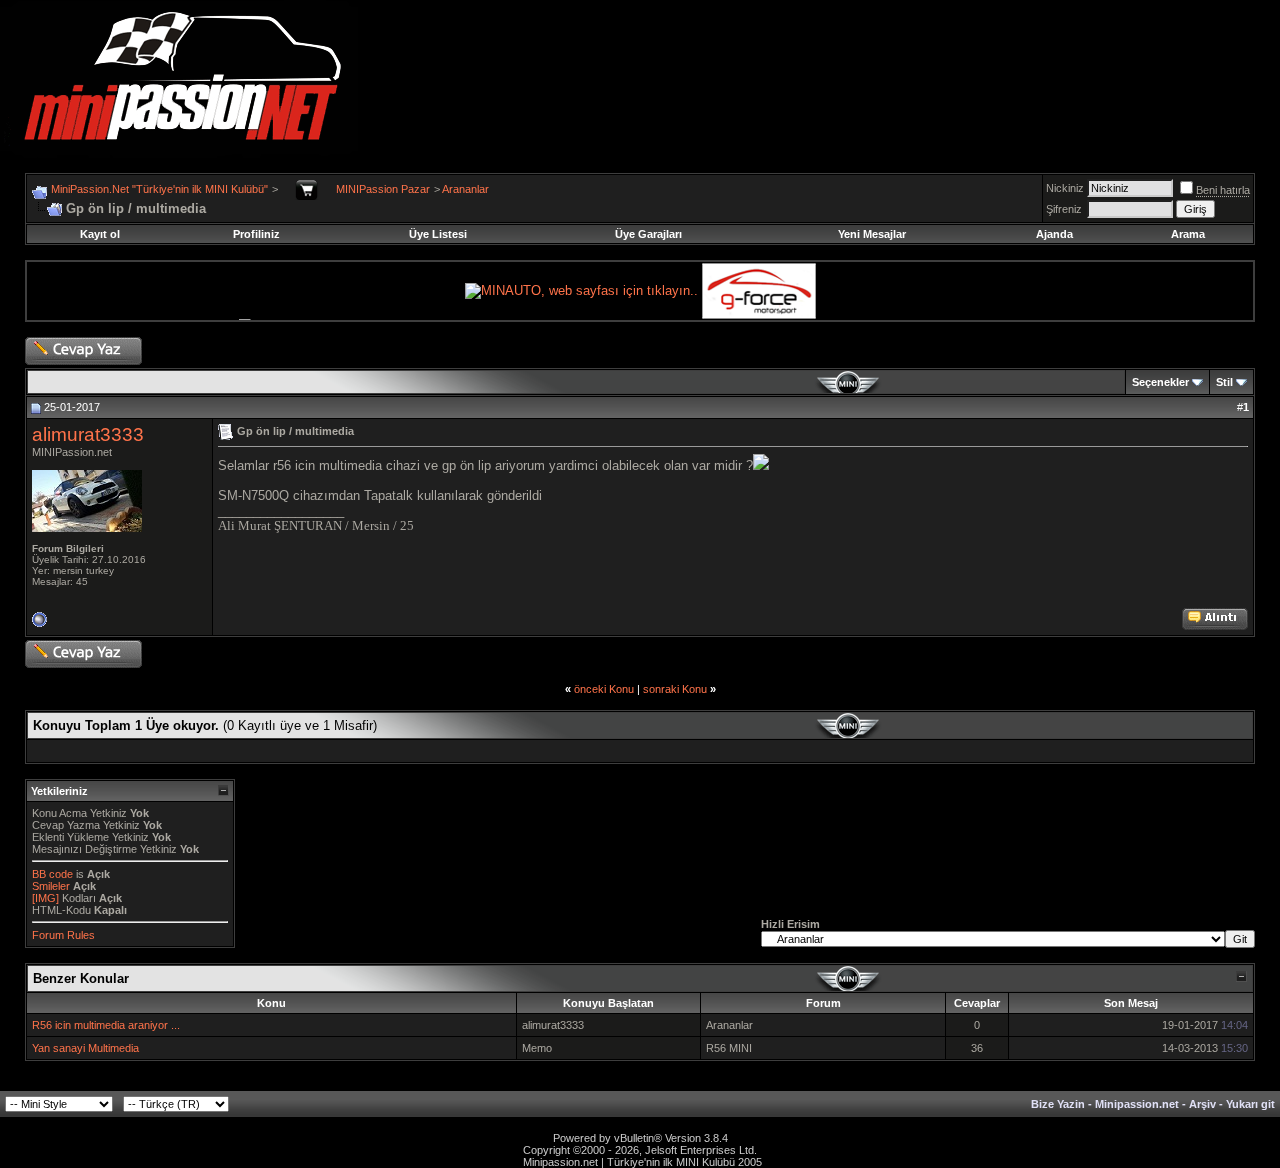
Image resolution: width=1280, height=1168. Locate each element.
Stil (1224, 382)
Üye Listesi (438, 234)
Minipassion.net (1137, 1104)
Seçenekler (1160, 382)
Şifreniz (1064, 209)
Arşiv (1202, 1104)
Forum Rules (63, 935)
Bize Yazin (1058, 1104)
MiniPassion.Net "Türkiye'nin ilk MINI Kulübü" (159, 189)
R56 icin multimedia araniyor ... (106, 1025)
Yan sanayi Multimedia (85, 1048)
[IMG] (45, 898)
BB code (52, 874)
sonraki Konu (675, 689)
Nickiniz (1065, 188)
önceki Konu (604, 689)
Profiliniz (256, 234)
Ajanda (1054, 234)
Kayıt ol (100, 234)
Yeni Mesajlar (872, 234)
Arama (1188, 234)
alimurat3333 (88, 434)
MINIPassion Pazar (383, 189)
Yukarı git (1250, 1104)
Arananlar (465, 189)
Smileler (51, 886)
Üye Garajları (648, 234)
